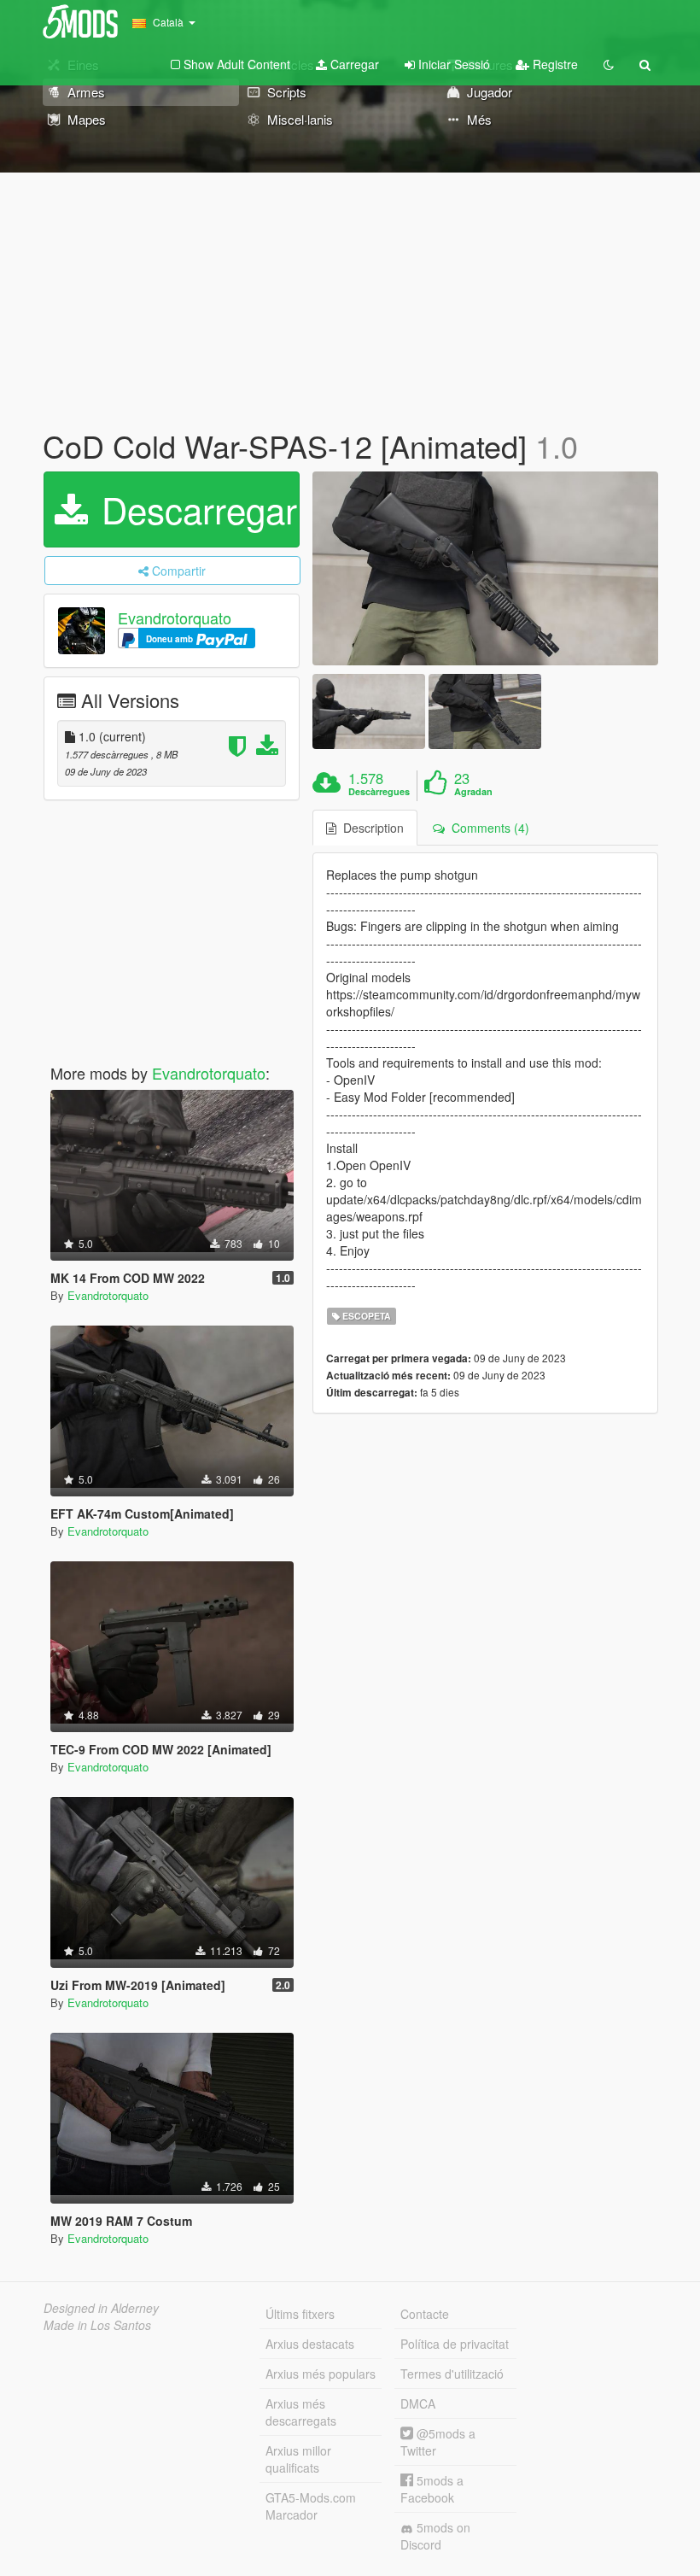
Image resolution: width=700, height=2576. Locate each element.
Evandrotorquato (175, 618)
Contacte (425, 2314)
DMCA (418, 2403)
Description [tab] (370, 828)
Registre (554, 64)
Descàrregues (379, 792)
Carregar (353, 64)
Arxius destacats (310, 2344)
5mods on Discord (435, 2536)
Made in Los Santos (97, 2325)
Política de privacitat (455, 2344)
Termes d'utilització (452, 2374)
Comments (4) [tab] (487, 828)
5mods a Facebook (432, 2489)
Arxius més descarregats (301, 2412)
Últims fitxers (300, 2314)
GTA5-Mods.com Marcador (311, 2506)
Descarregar (194, 509)
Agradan (473, 792)
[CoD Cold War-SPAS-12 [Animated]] (485, 569)
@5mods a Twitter (438, 2442)
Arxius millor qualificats (298, 2459)
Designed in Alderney (101, 2308)
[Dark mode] (609, 64)
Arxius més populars (321, 2374)
